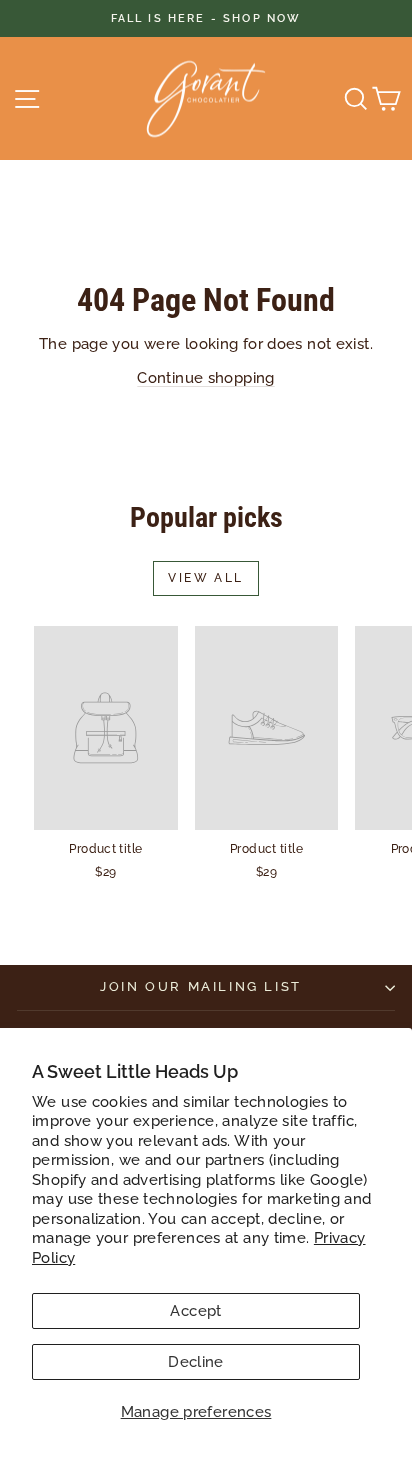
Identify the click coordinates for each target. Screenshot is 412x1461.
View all (205, 578)
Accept (195, 1311)
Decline (196, 1362)
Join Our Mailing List (201, 986)
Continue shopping (205, 378)
